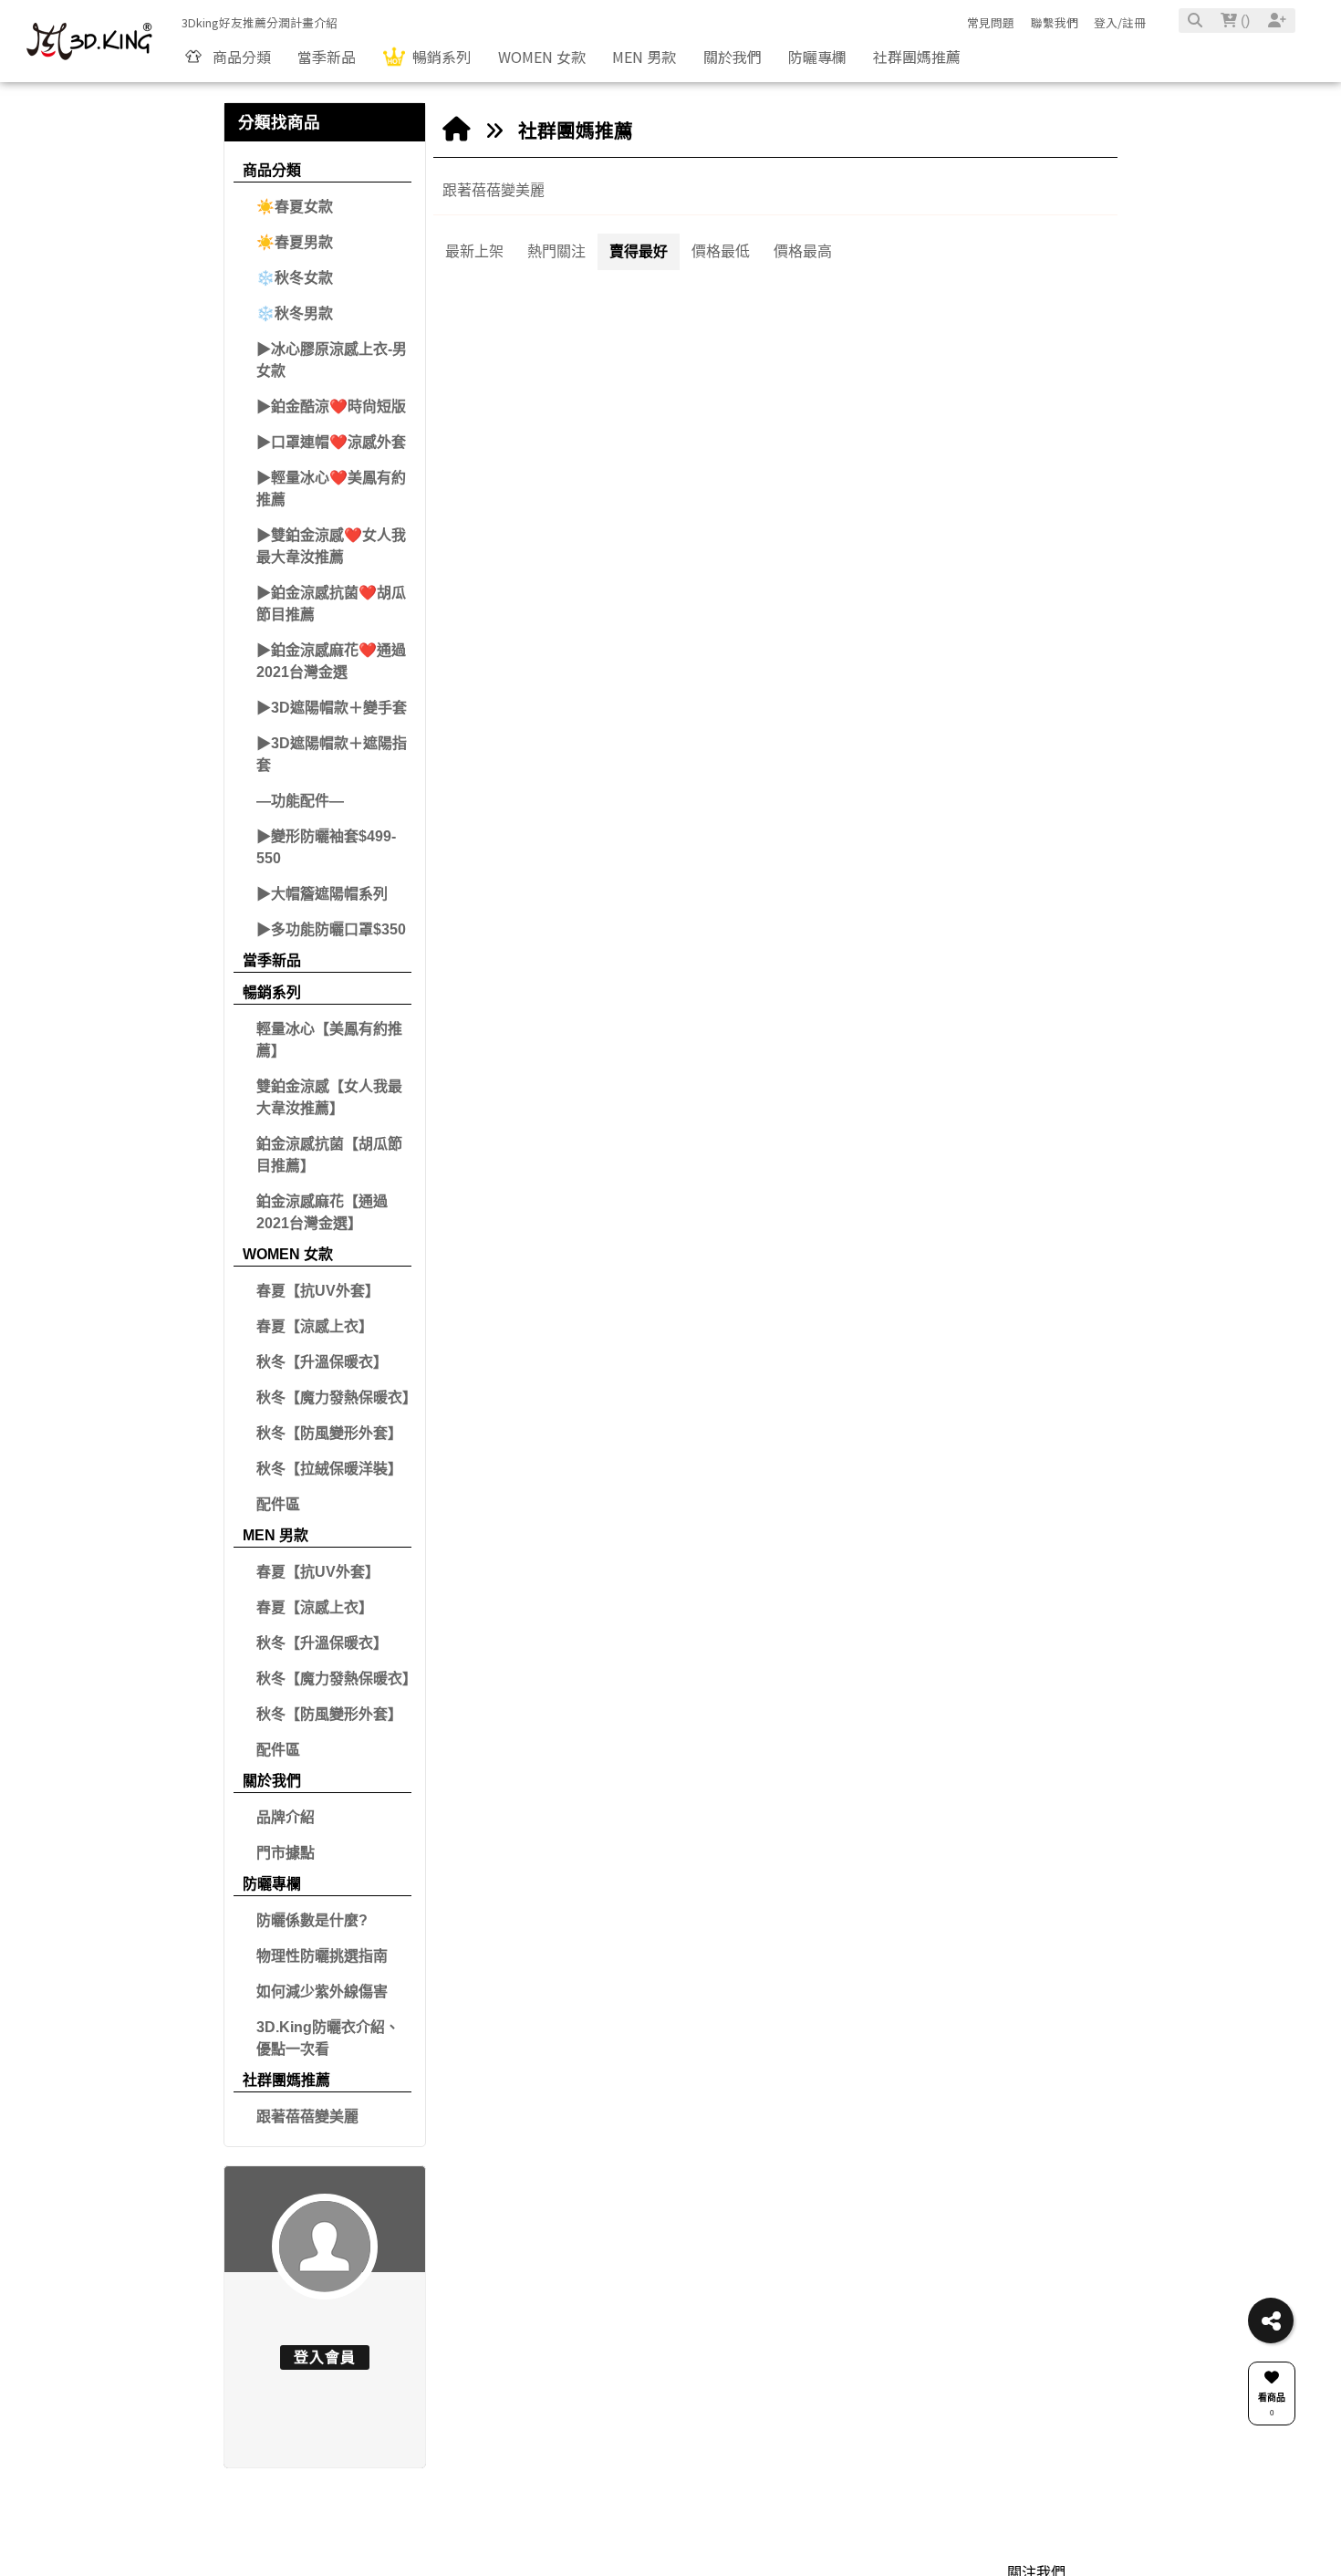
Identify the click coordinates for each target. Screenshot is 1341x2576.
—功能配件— (300, 801)
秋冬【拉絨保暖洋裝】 (329, 1469)
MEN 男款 (275, 1535)
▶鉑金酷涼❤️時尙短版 (331, 407)
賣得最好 (639, 251)
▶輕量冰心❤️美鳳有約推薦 (331, 489)
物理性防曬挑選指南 (322, 1956)
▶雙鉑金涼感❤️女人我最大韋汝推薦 (331, 546)
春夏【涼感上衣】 (315, 1326)
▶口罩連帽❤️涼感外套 (331, 442)
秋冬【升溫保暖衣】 (322, 1362)
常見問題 (991, 22)
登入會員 (325, 2357)
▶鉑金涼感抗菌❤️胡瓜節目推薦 (331, 604)
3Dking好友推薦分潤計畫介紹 (260, 22)
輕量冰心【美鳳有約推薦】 (329, 1040)
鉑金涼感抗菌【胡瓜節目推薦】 (329, 1155)
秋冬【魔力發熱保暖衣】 (334, 1398)
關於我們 (272, 1781)
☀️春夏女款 (295, 207)
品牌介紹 (286, 1817)
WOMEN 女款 (288, 1254)
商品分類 (272, 170)
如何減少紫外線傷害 (322, 1992)
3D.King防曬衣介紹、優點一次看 (328, 2038)
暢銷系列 (272, 992)
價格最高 (803, 251)
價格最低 (721, 251)
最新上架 (474, 251)
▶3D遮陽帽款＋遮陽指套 (332, 754)
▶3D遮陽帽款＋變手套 (332, 708)
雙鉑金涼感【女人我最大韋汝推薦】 (329, 1097)
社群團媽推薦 (286, 2080)
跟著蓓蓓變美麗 (307, 2117)
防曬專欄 (272, 1884)
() (1243, 21)
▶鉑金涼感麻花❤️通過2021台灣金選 (331, 661)
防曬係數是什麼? (312, 1920)
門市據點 (286, 1853)
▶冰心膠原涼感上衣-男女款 (332, 360)
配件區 (278, 1504)
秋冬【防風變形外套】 (329, 1433)
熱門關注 (556, 251)
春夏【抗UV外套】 (318, 1291)
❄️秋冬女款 (295, 278)
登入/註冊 (1120, 22)
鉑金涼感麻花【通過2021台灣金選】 (322, 1212)
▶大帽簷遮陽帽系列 (322, 894)
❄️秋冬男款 (295, 313)
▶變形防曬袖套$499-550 (326, 847)
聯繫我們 (1055, 22)
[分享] (1271, 2320)
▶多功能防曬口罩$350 (331, 929)
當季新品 (272, 960)
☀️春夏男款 (295, 242)
